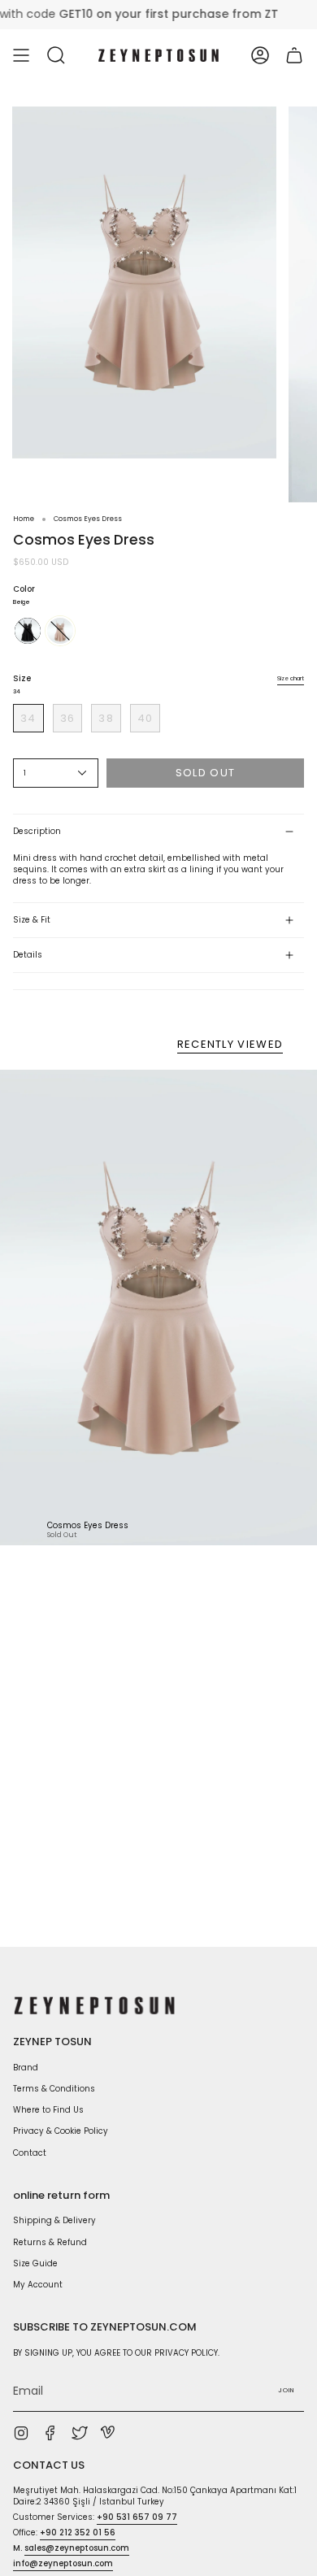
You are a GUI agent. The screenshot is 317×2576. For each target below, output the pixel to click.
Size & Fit (32, 920)
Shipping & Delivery (54, 2220)
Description (37, 831)
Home (24, 519)
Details (28, 955)
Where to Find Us (48, 2110)
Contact (30, 2153)
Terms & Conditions (54, 2089)
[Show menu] (21, 55)
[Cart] (294, 55)
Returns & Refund (50, 2242)
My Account (38, 2285)
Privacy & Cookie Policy (61, 2131)
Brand (26, 2068)
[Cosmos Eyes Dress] (158, 1308)
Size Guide (35, 2263)
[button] (56, 55)
